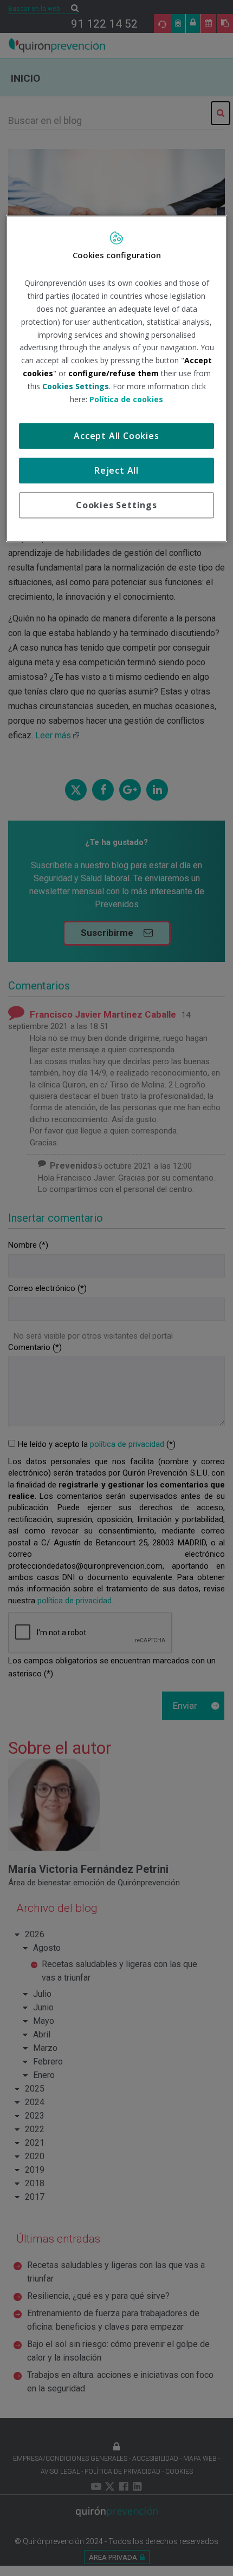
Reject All (116, 471)
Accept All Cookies (116, 436)
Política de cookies (126, 399)
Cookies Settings (116, 506)
